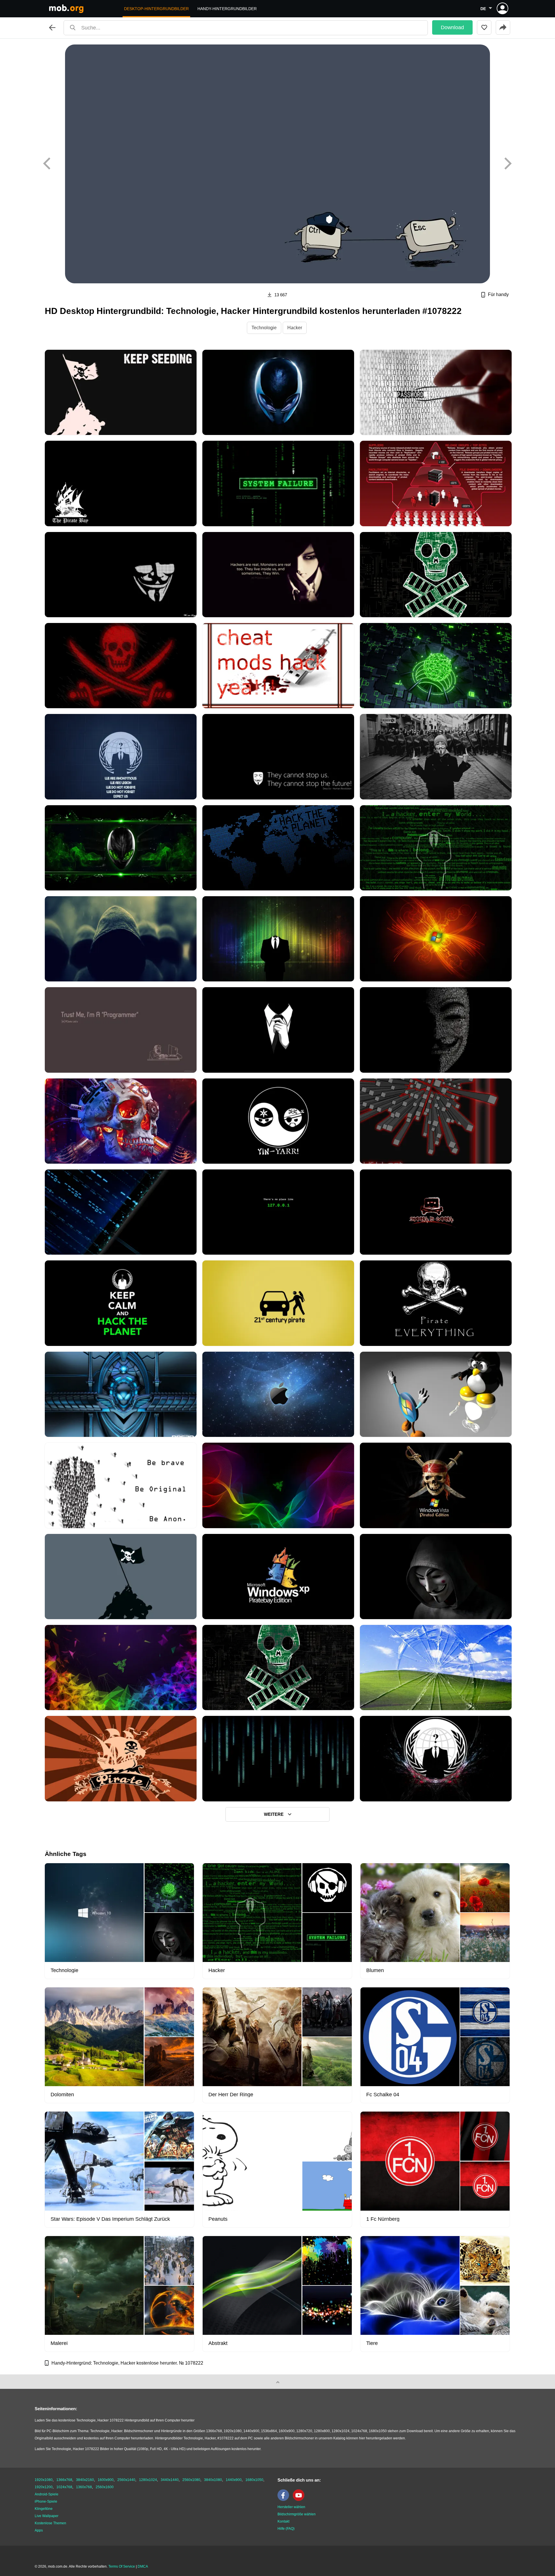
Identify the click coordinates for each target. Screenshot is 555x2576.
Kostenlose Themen (50, 2523)
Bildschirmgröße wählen (297, 2514)
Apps (39, 2530)
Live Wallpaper (47, 2516)
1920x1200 (44, 2487)
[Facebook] (285, 2500)
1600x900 (106, 2480)
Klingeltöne (44, 2509)
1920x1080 (44, 2480)
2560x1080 (191, 2480)
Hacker (295, 328)
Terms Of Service (122, 2566)
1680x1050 (254, 2480)
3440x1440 (170, 2480)
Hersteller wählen (291, 2507)
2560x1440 (126, 2480)
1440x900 (234, 2480)
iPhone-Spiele (46, 2501)
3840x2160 (85, 2480)
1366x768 (64, 2480)
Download (452, 27)
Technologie (264, 328)
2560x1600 (105, 2487)
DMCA (143, 2566)
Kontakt (283, 2521)
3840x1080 (213, 2480)
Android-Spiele (47, 2494)
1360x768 (84, 2487)
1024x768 (64, 2487)
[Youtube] (300, 2500)
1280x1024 (148, 2480)
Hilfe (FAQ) (286, 2529)
